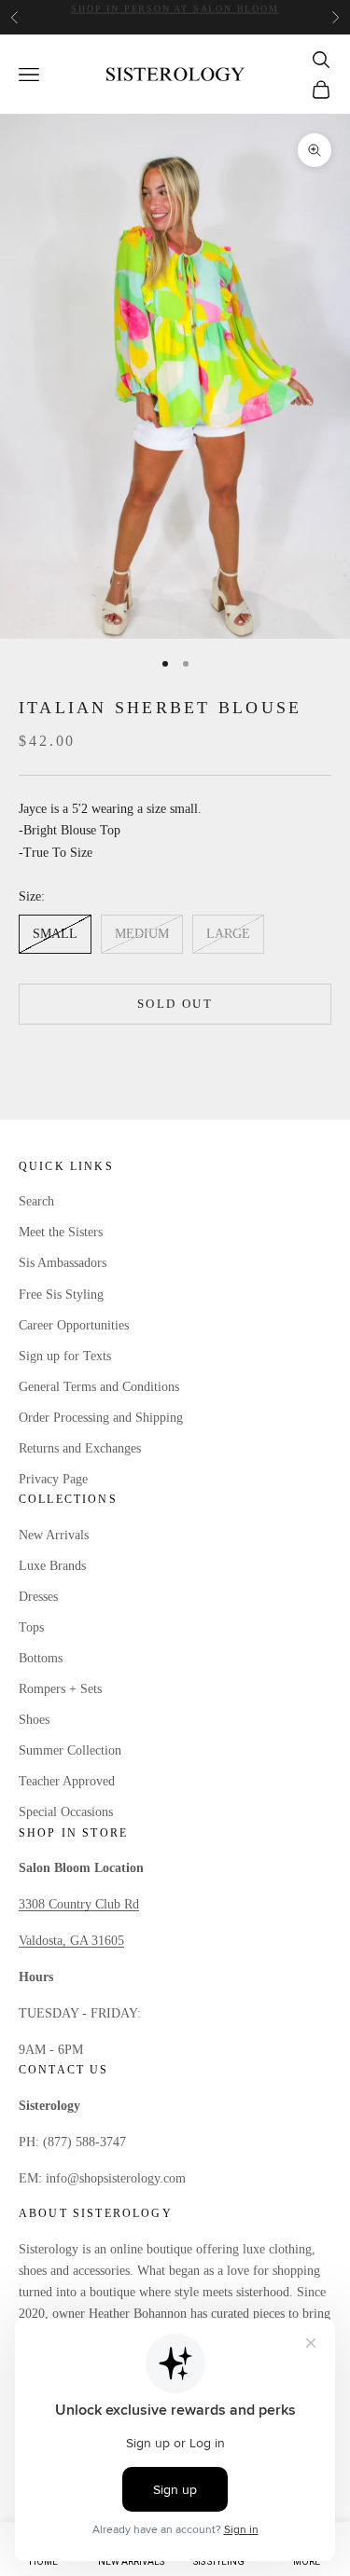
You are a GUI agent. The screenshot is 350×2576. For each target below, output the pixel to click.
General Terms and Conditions (99, 1387)
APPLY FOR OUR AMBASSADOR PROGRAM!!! (175, 16)
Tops (31, 1627)
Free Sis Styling (61, 1295)
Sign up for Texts (65, 1356)
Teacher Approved (67, 1781)
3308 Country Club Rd (79, 1904)
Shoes (34, 1720)
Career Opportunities (74, 1325)
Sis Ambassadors (63, 1263)
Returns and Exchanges (80, 1448)
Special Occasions (66, 1812)
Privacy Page (53, 1479)
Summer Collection (70, 1750)
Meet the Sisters (61, 1232)
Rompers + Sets (60, 1689)
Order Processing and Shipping (101, 1418)
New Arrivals (54, 1535)
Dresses (38, 1597)
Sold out (175, 1004)
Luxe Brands (52, 1566)
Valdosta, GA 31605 (71, 1941)
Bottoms (41, 1658)
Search (36, 1201)
